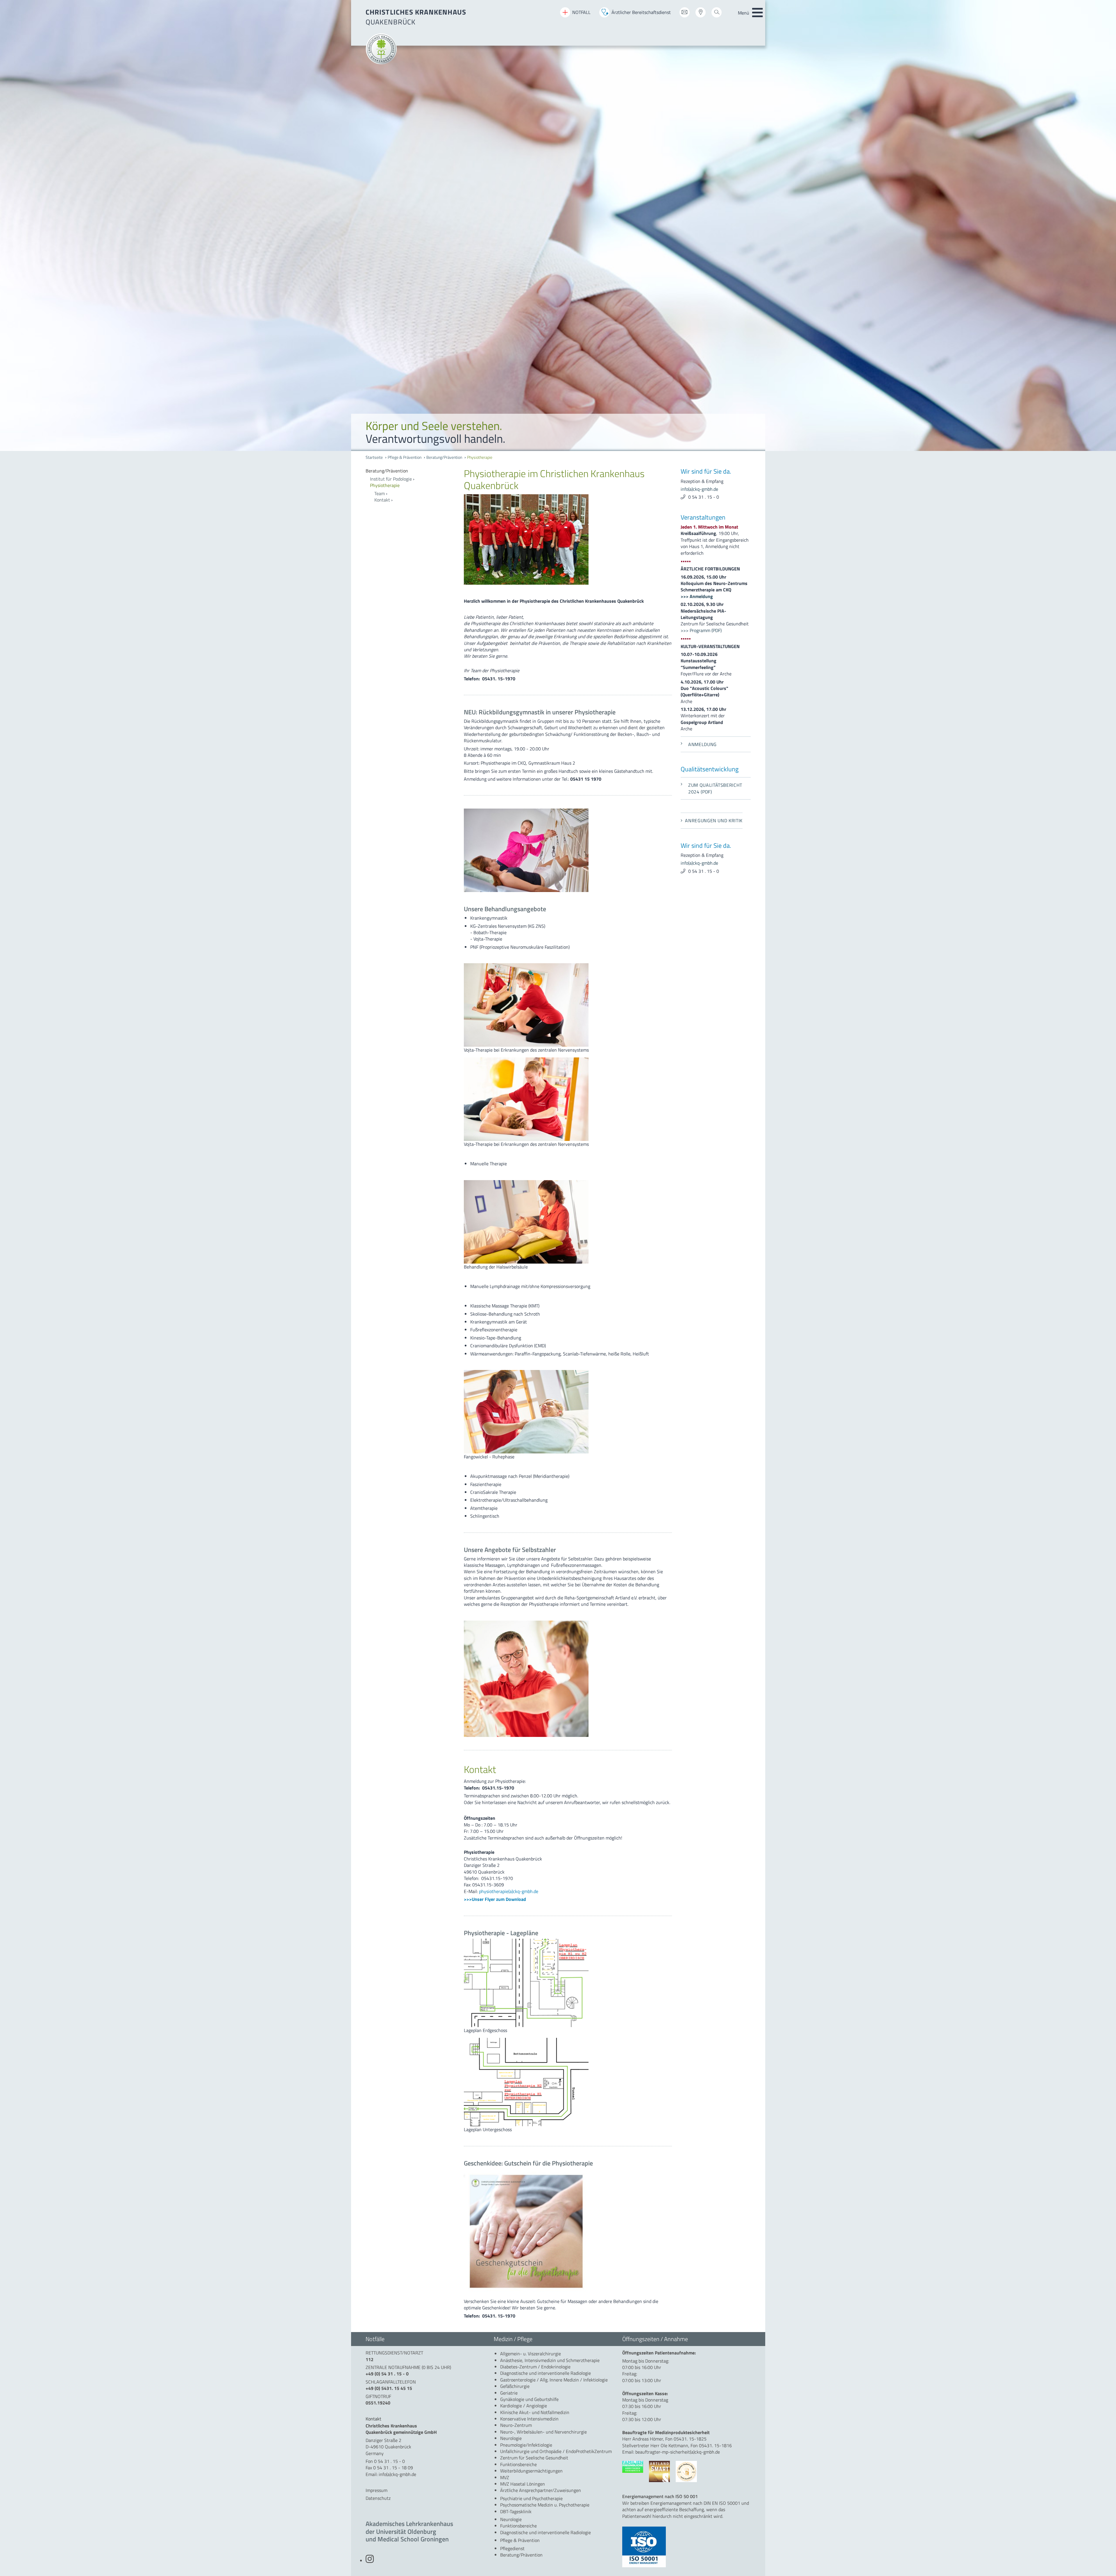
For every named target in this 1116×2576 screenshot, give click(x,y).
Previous (9, 226)
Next (1107, 226)
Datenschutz (378, 2498)
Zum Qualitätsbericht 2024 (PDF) (715, 788)
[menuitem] (411, 471)
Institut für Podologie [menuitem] (391, 479)
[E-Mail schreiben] (685, 14)
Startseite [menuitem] (374, 457)
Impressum (377, 2490)
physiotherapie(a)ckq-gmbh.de (509, 1891)
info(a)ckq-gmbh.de (699, 489)
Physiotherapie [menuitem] (480, 457)
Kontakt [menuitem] (382, 500)
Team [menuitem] (380, 493)
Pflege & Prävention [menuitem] (405, 457)
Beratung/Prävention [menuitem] (444, 457)
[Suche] (717, 14)
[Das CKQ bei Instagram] (370, 2561)
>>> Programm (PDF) (701, 630)
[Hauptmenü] (757, 13)
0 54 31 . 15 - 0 (704, 497)
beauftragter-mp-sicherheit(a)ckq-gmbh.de (678, 2452)
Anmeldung (702, 744)
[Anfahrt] (701, 14)
